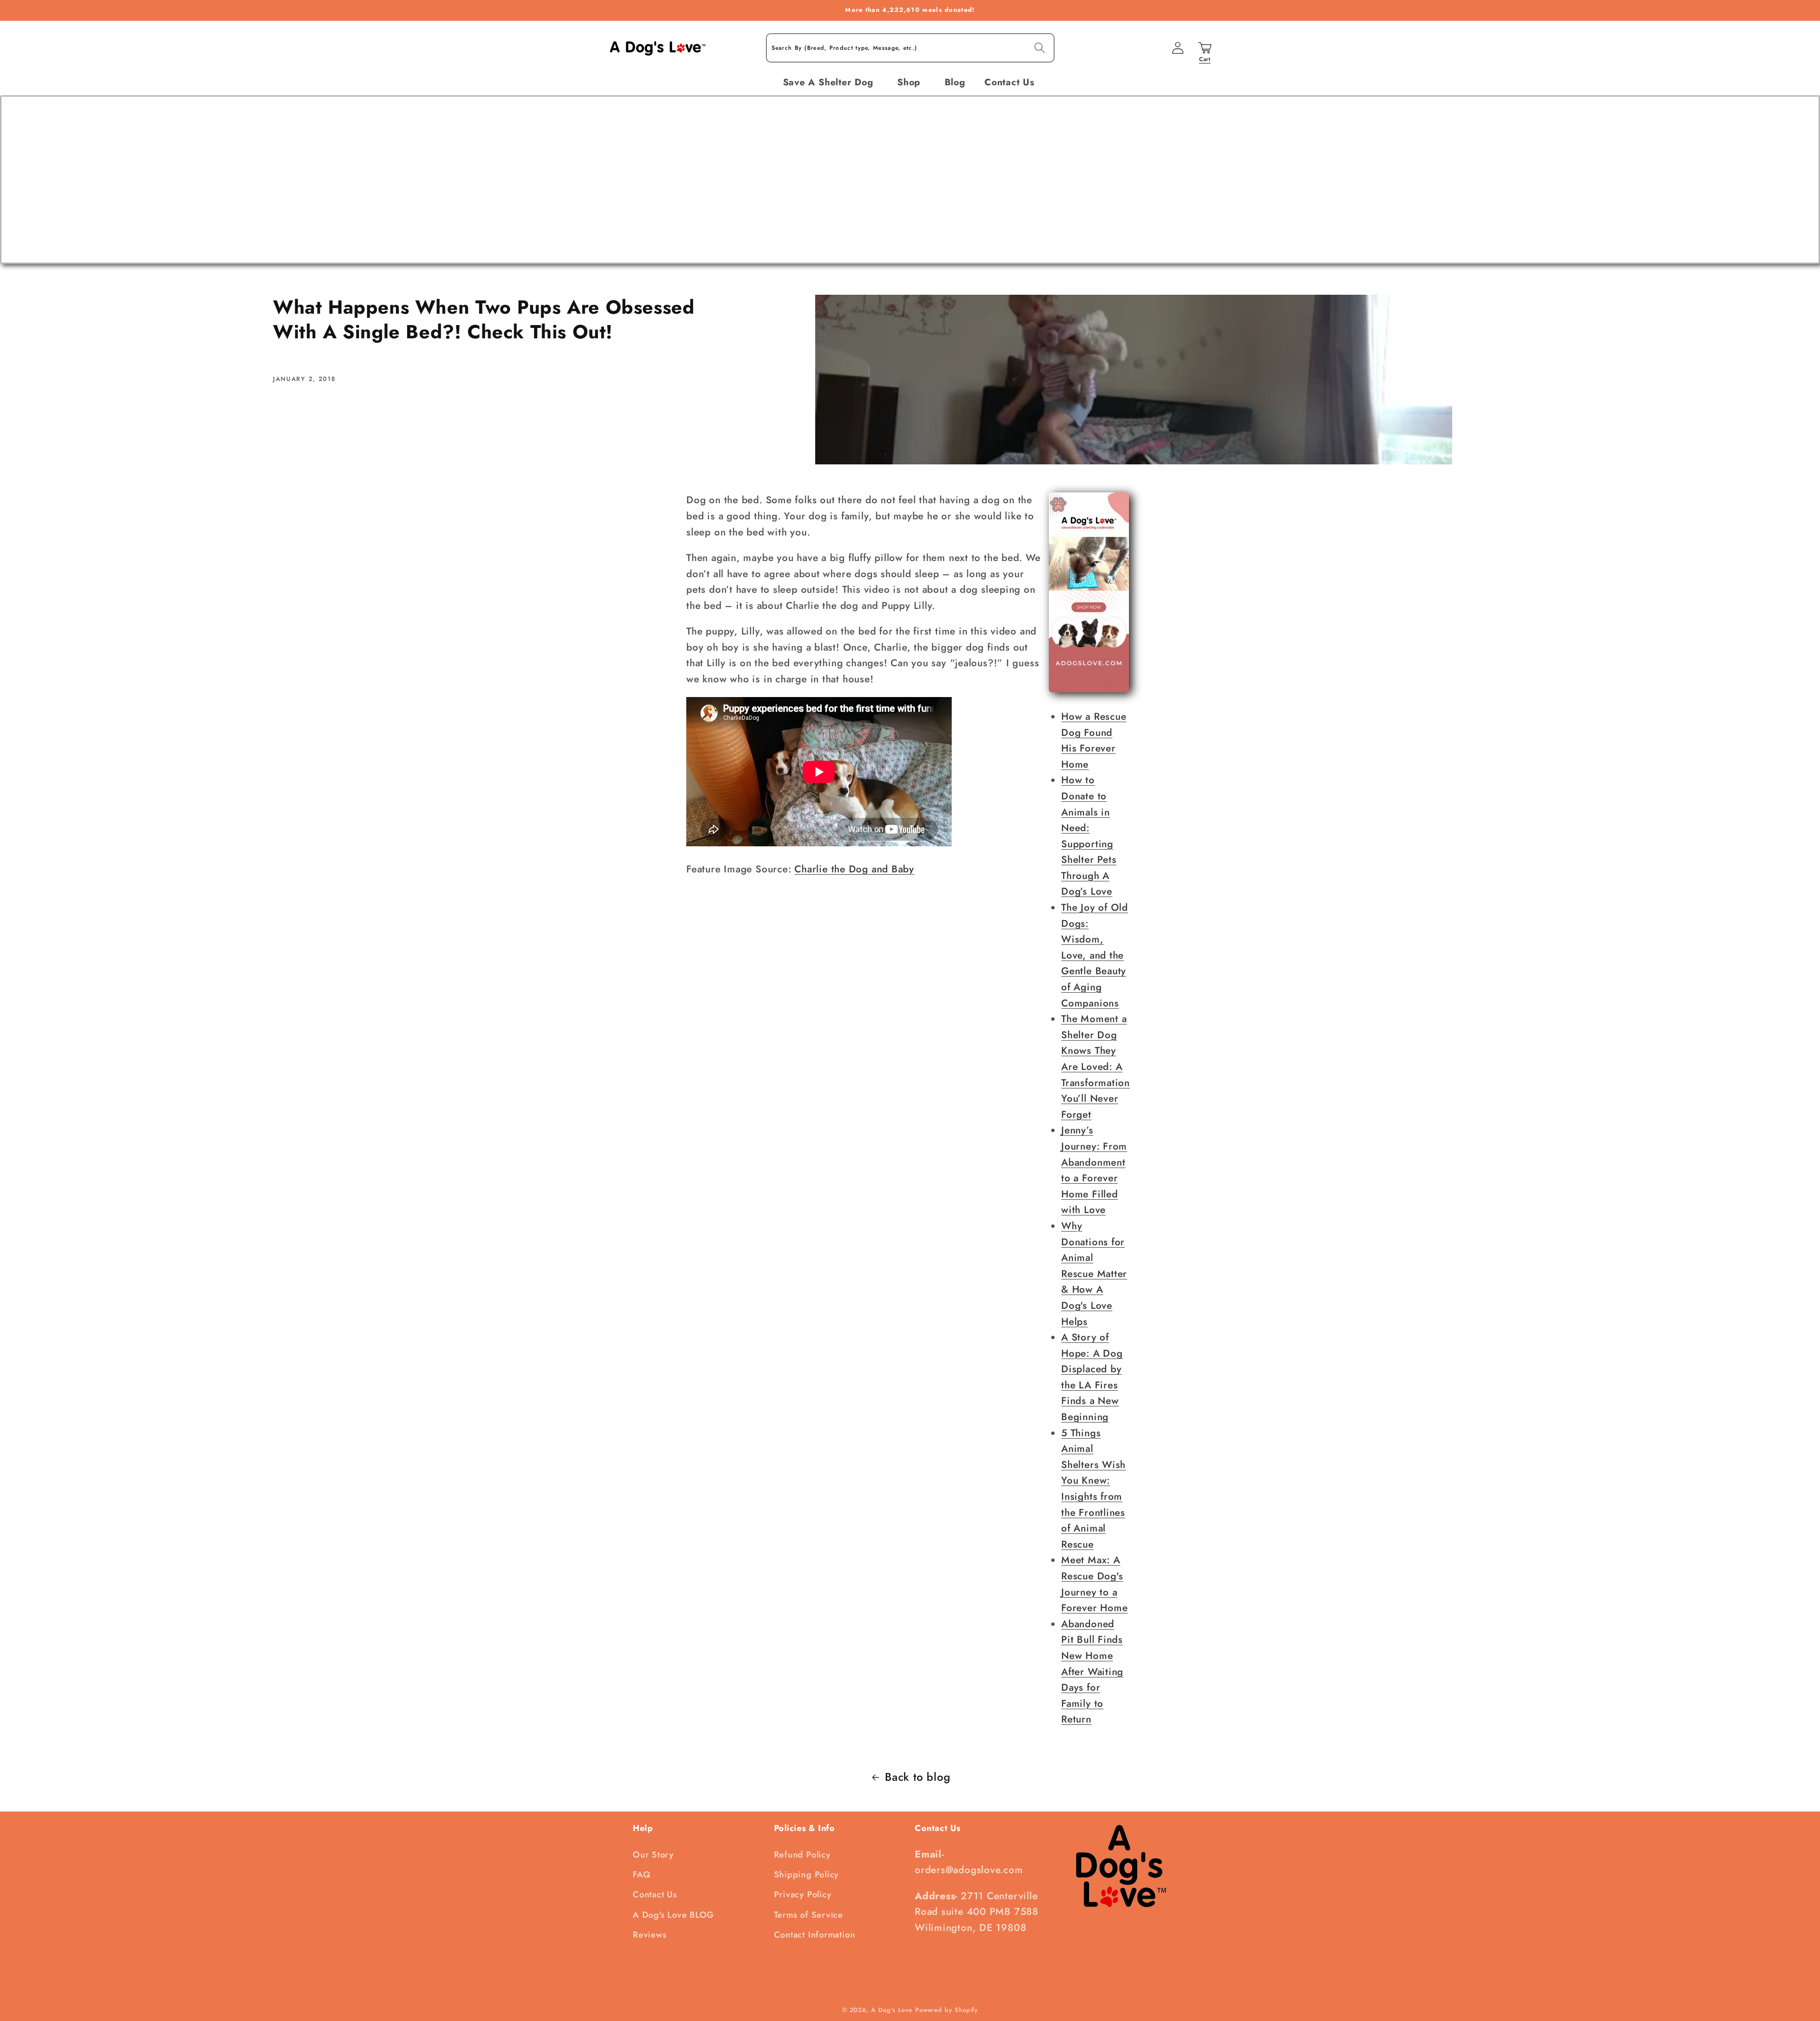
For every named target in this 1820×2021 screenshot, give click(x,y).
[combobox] (910, 48)
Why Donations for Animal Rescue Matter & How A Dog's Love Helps (1094, 1274)
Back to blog (918, 1777)
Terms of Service (809, 1915)
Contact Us (655, 1894)
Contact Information (815, 1935)
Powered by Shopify (946, 2010)
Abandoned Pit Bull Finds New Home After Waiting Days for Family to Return (1092, 1672)
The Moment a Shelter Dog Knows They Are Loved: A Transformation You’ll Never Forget (1096, 1067)
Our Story (653, 1855)
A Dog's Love (892, 2010)
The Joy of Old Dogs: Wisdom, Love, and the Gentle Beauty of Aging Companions (1095, 955)
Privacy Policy (803, 1894)
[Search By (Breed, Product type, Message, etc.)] (1040, 48)
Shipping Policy (807, 1875)
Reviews (650, 1935)
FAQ (642, 1875)
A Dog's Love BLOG (673, 1915)
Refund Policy (802, 1855)
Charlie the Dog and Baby (854, 869)
